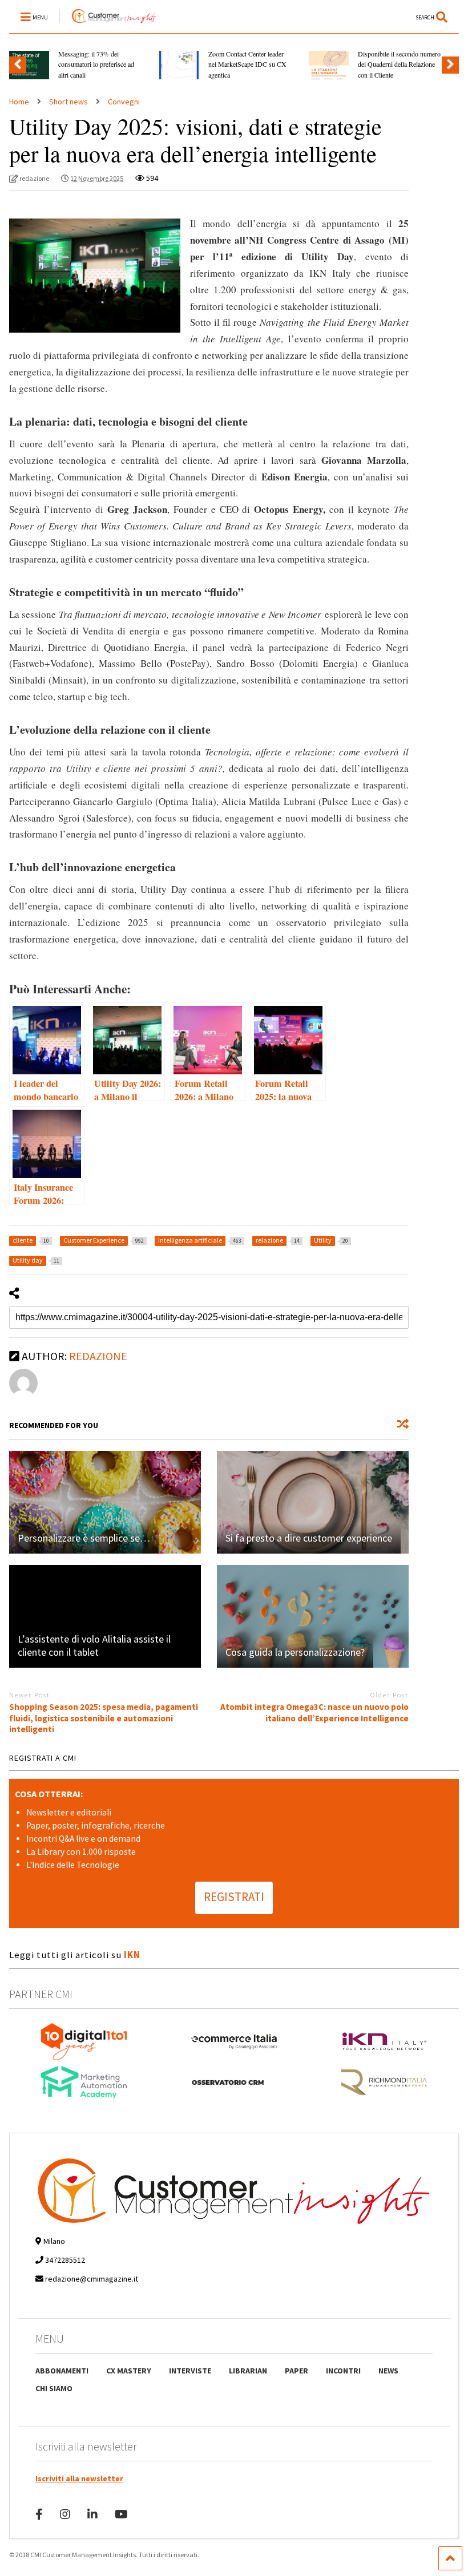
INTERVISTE (190, 2371)
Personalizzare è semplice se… (84, 1538)
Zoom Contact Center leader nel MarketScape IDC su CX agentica (247, 64)
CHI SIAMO (54, 2388)
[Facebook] (39, 2514)
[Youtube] (121, 2514)
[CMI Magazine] (108, 24)
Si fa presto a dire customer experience (309, 1538)
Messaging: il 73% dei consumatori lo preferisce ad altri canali (96, 64)
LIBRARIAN (248, 2371)
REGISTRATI (234, 1897)
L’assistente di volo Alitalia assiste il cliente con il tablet (94, 1645)
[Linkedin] (92, 2514)
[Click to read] (105, 1502)
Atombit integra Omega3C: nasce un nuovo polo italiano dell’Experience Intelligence (314, 1712)
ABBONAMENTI (62, 2371)
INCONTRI (343, 2371)
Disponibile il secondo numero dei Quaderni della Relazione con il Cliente (399, 64)
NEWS (388, 2371)
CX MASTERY (129, 2371)
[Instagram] (65, 2514)
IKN (132, 1955)
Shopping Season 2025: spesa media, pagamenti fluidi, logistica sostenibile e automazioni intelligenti (104, 1718)
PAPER (296, 2371)
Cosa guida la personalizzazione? (295, 1652)
